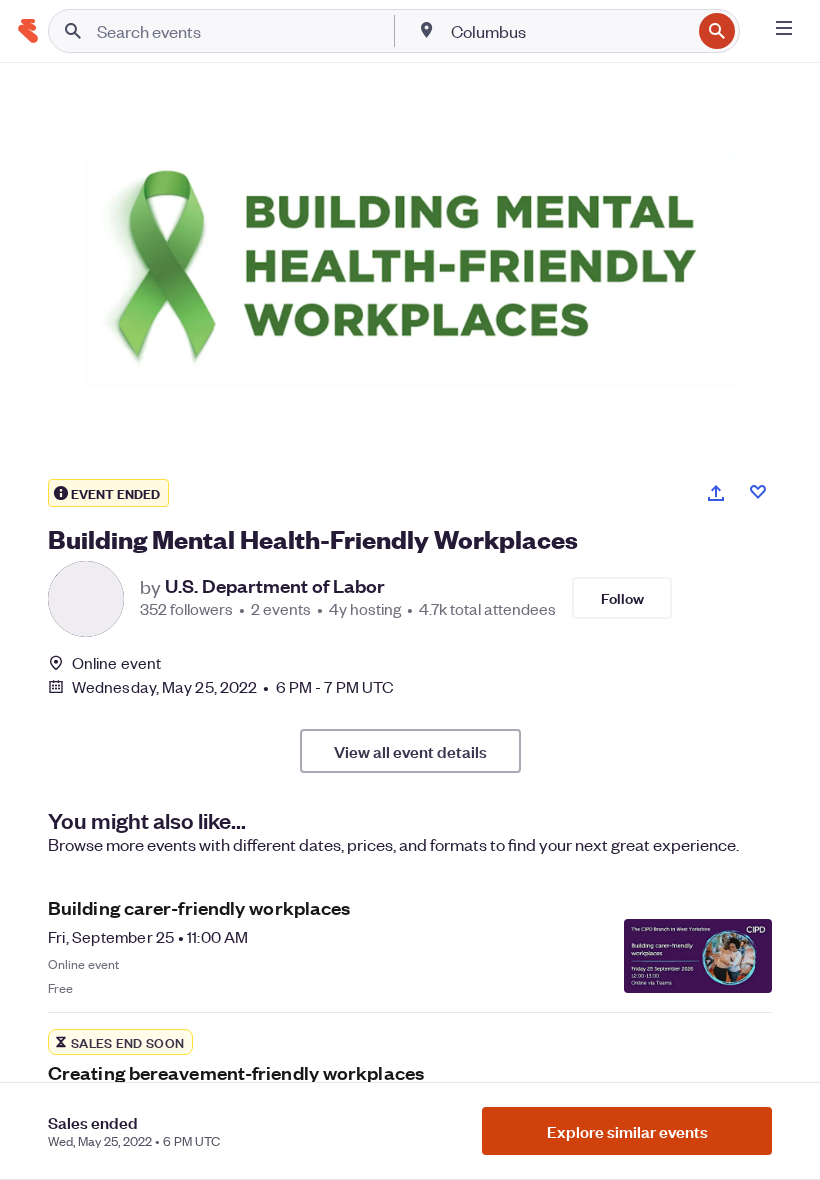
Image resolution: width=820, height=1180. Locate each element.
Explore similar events (627, 1131)
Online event (116, 663)
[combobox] (569, 31)
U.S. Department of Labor (275, 586)
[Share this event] (716, 493)
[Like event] (758, 492)
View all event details (410, 751)
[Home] (28, 31)
